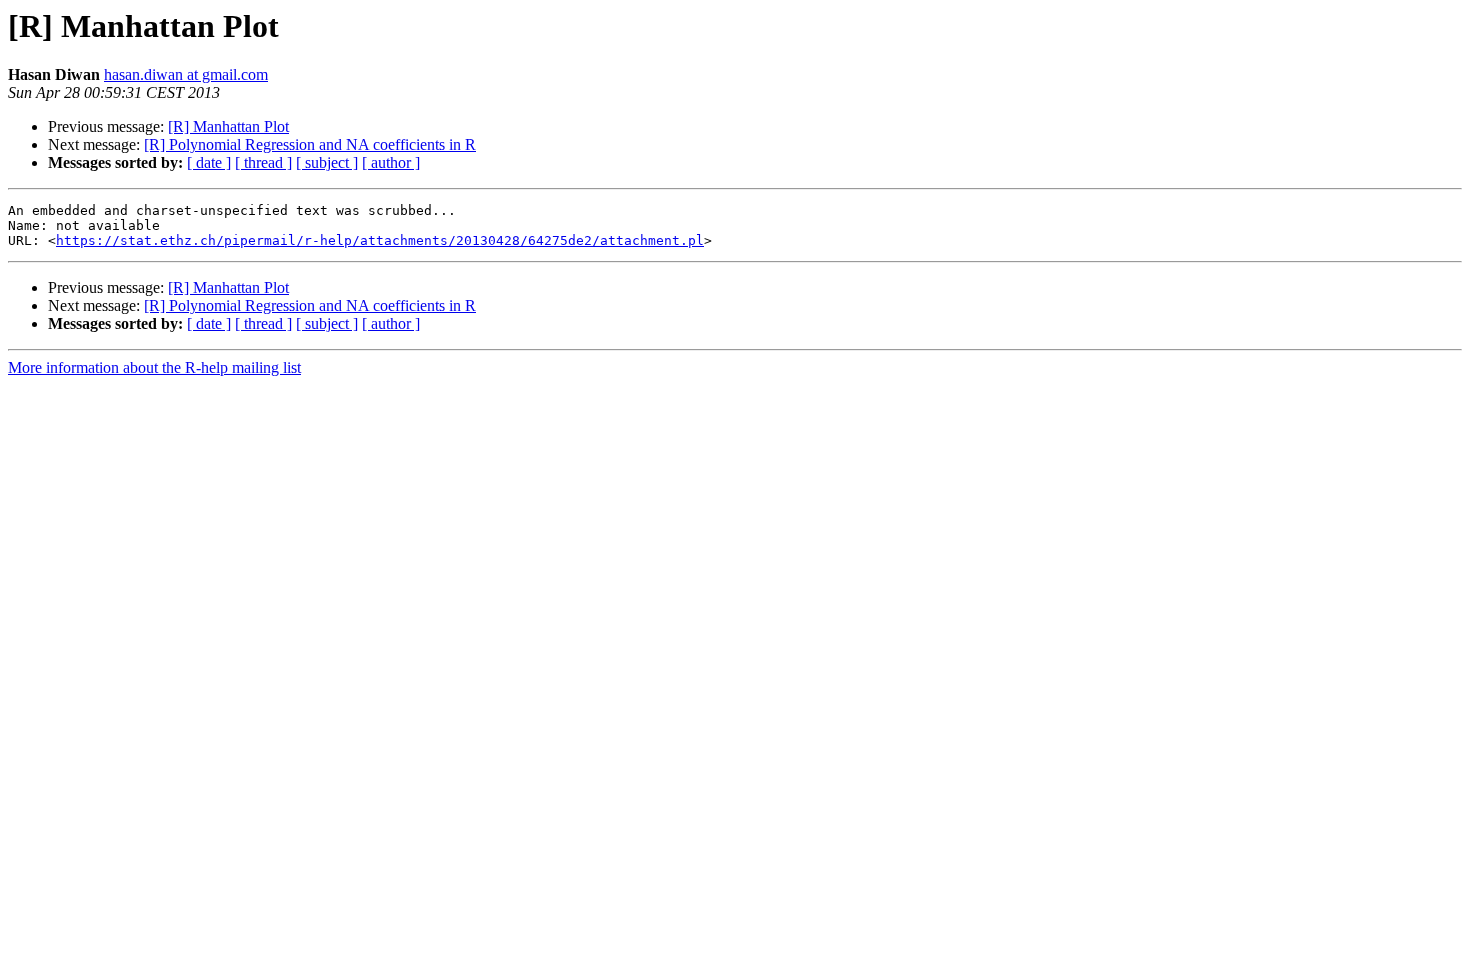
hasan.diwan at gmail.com (186, 74)
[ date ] (209, 162)
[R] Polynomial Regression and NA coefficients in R (310, 144)
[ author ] (391, 162)
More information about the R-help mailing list (154, 367)
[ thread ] (263, 162)
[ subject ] (327, 162)
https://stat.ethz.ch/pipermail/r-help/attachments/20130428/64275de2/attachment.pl (380, 240)
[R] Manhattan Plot (228, 126)
